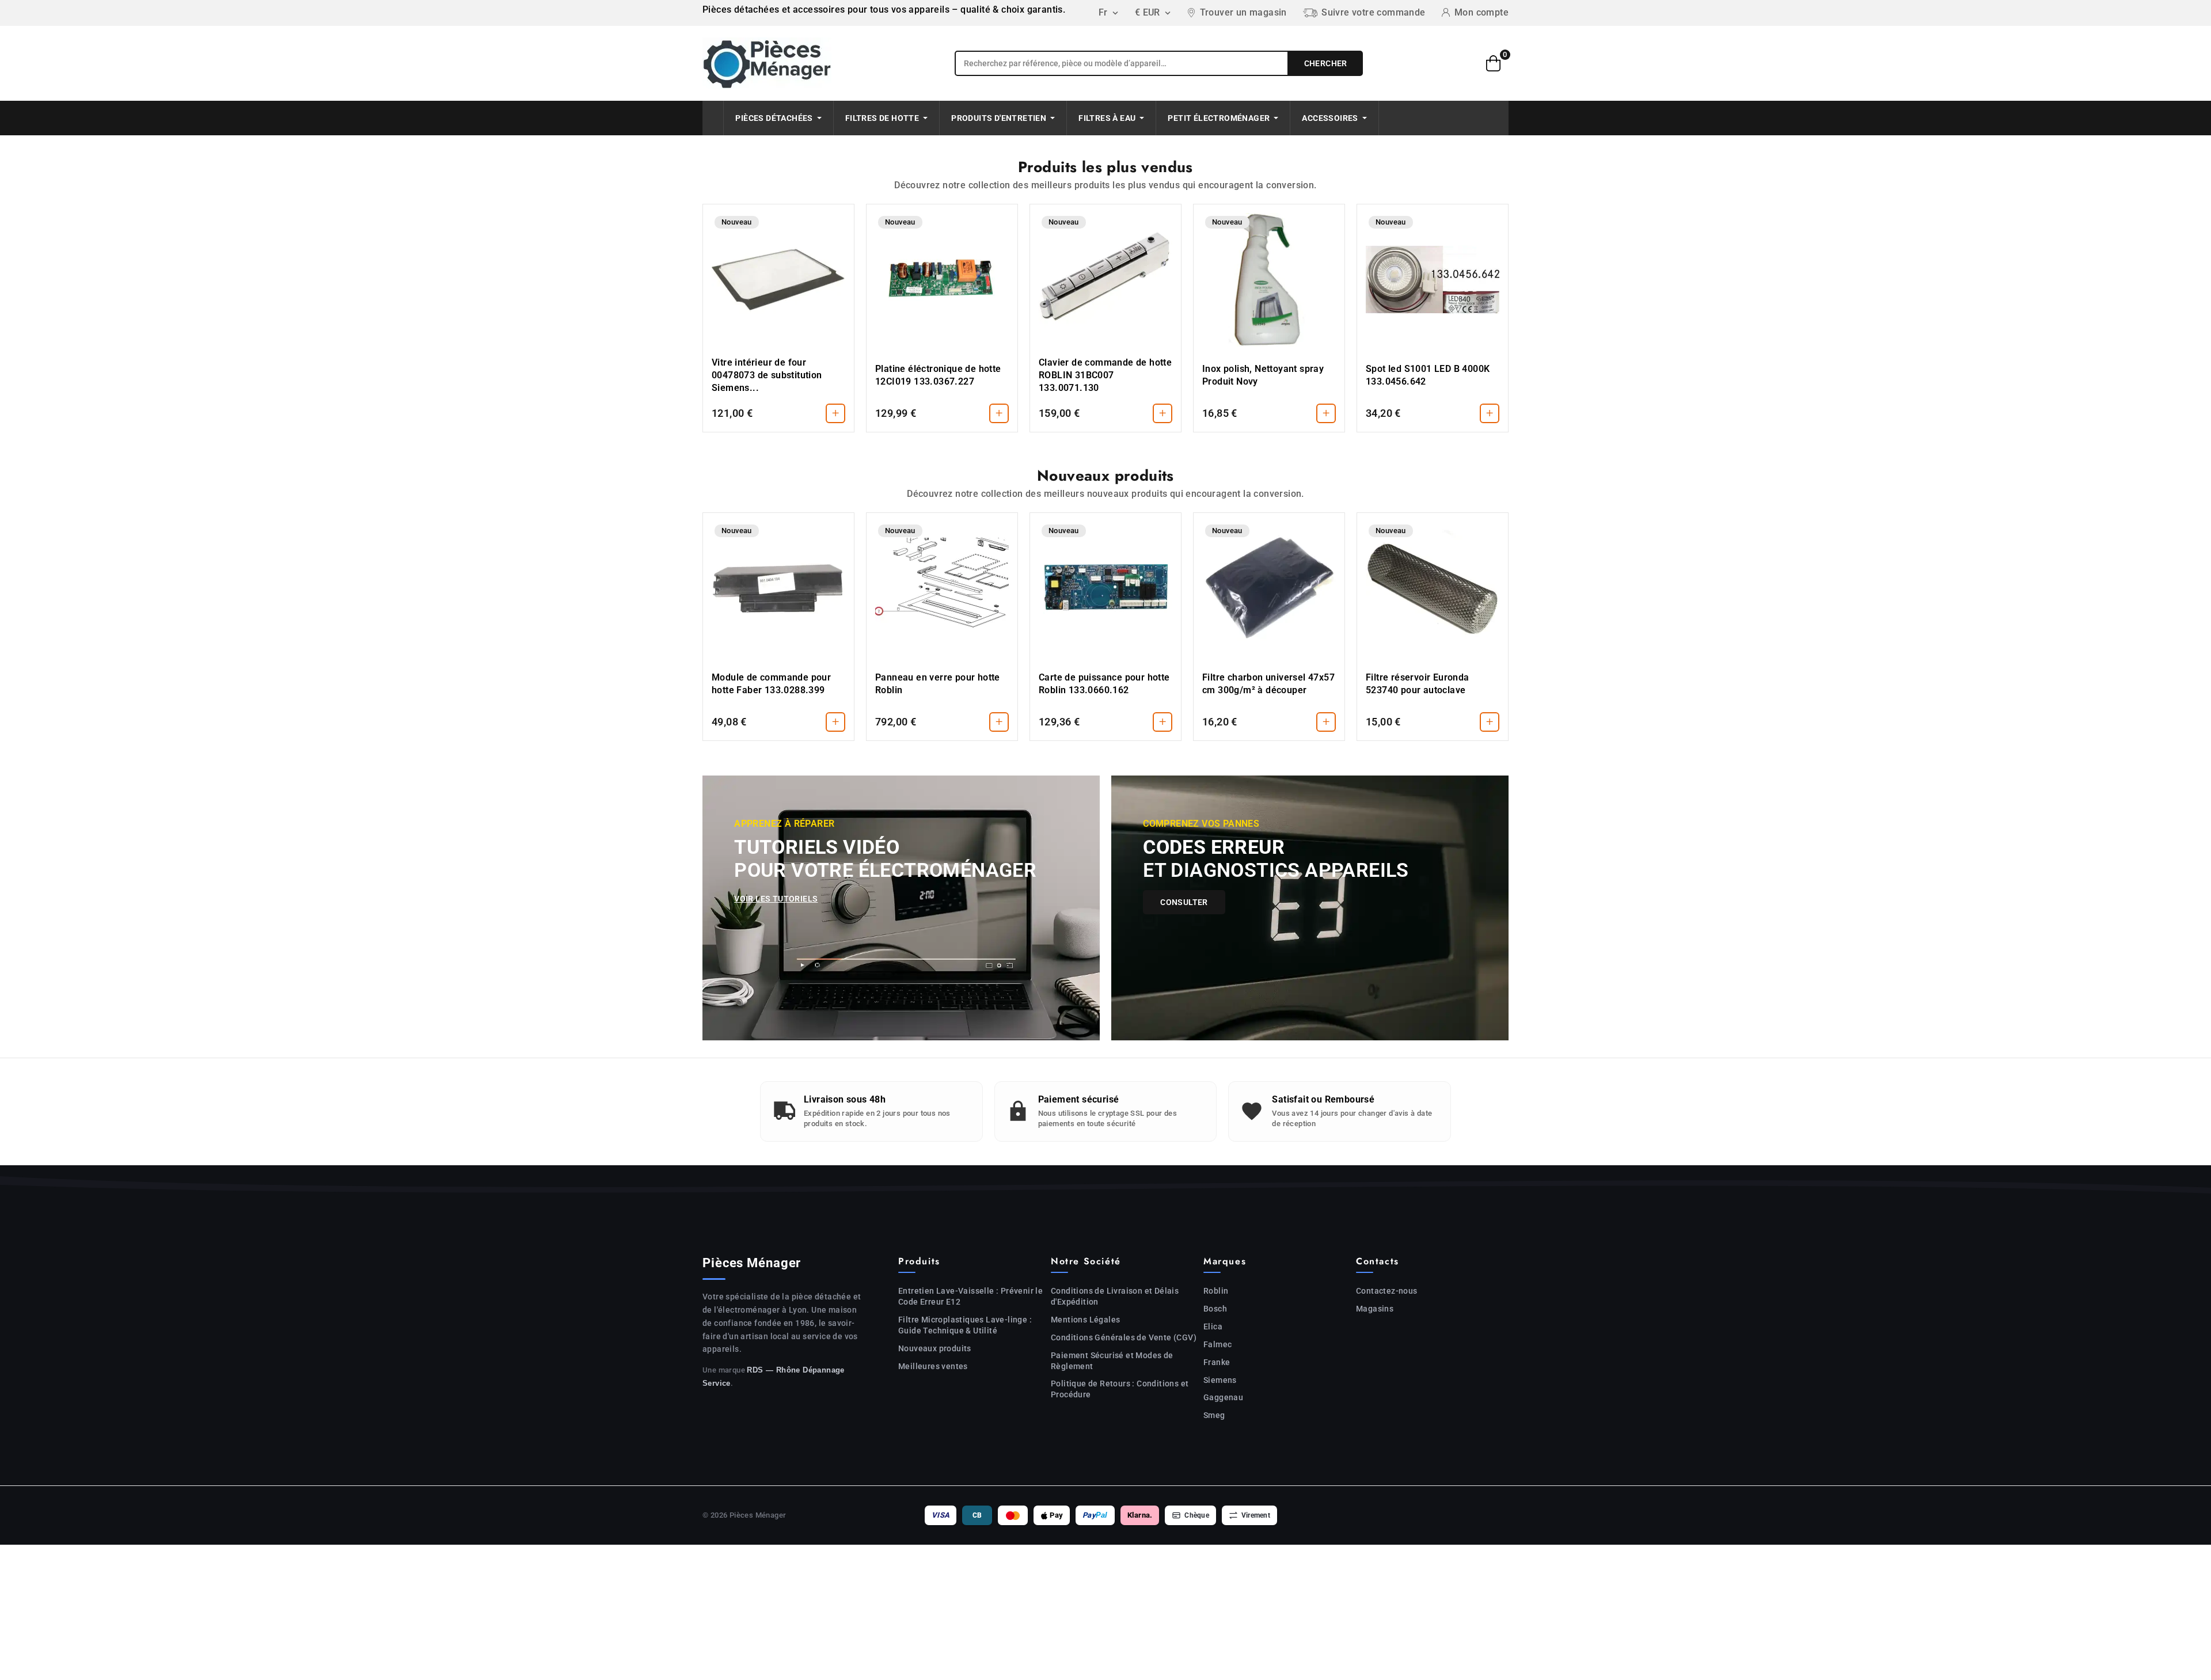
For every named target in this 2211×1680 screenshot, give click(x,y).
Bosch (1215, 1309)
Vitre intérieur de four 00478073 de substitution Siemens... (767, 375)
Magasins (1375, 1309)
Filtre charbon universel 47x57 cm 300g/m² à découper (1268, 684)
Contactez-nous (1387, 1291)
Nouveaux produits (935, 1348)
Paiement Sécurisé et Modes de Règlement (1112, 1361)
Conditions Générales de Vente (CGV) (1124, 1337)
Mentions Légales (1085, 1320)
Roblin (1216, 1291)
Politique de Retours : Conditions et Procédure (1120, 1389)
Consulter (1184, 902)
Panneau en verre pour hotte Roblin (938, 684)
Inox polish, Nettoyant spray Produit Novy (1263, 375)
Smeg (1214, 1415)
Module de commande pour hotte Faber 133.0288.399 (771, 684)
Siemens (1220, 1380)
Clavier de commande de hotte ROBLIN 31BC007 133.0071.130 (1105, 375)
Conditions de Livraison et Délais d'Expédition (1115, 1296)
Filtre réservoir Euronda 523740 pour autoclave (1418, 684)
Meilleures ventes (933, 1366)
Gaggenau (1223, 1397)
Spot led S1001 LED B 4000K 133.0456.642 (1428, 375)
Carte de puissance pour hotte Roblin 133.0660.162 (1104, 684)
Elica (1213, 1326)
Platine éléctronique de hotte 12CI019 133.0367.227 (938, 375)
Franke (1217, 1362)
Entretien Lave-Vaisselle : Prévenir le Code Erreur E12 (970, 1296)
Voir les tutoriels (776, 899)
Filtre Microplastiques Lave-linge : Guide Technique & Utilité (965, 1325)
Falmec (1217, 1344)
